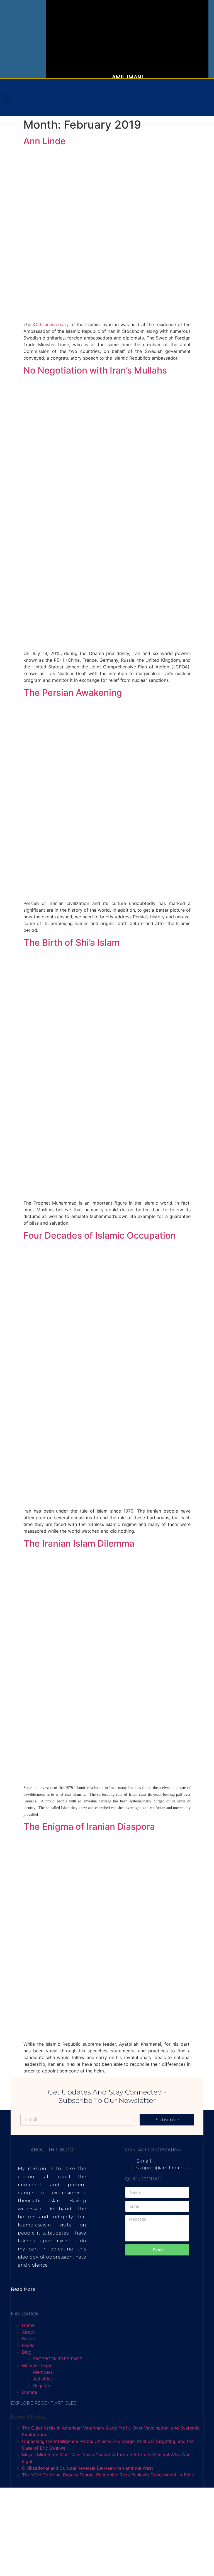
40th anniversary (51, 324)
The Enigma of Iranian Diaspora (89, 1827)
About (28, 2332)
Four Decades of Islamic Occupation (100, 1235)
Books (29, 2339)
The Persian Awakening (73, 693)
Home (28, 2325)
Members (43, 2372)
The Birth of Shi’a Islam (71, 942)
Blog (27, 2352)
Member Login (37, 2365)
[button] (7, 97)
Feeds (28, 2345)
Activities (43, 2379)
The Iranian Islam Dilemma (79, 1543)
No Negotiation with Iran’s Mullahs (95, 370)
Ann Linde (45, 141)
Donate (30, 2392)
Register (42, 2385)
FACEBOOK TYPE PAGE (58, 2359)
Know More (87, 54)
